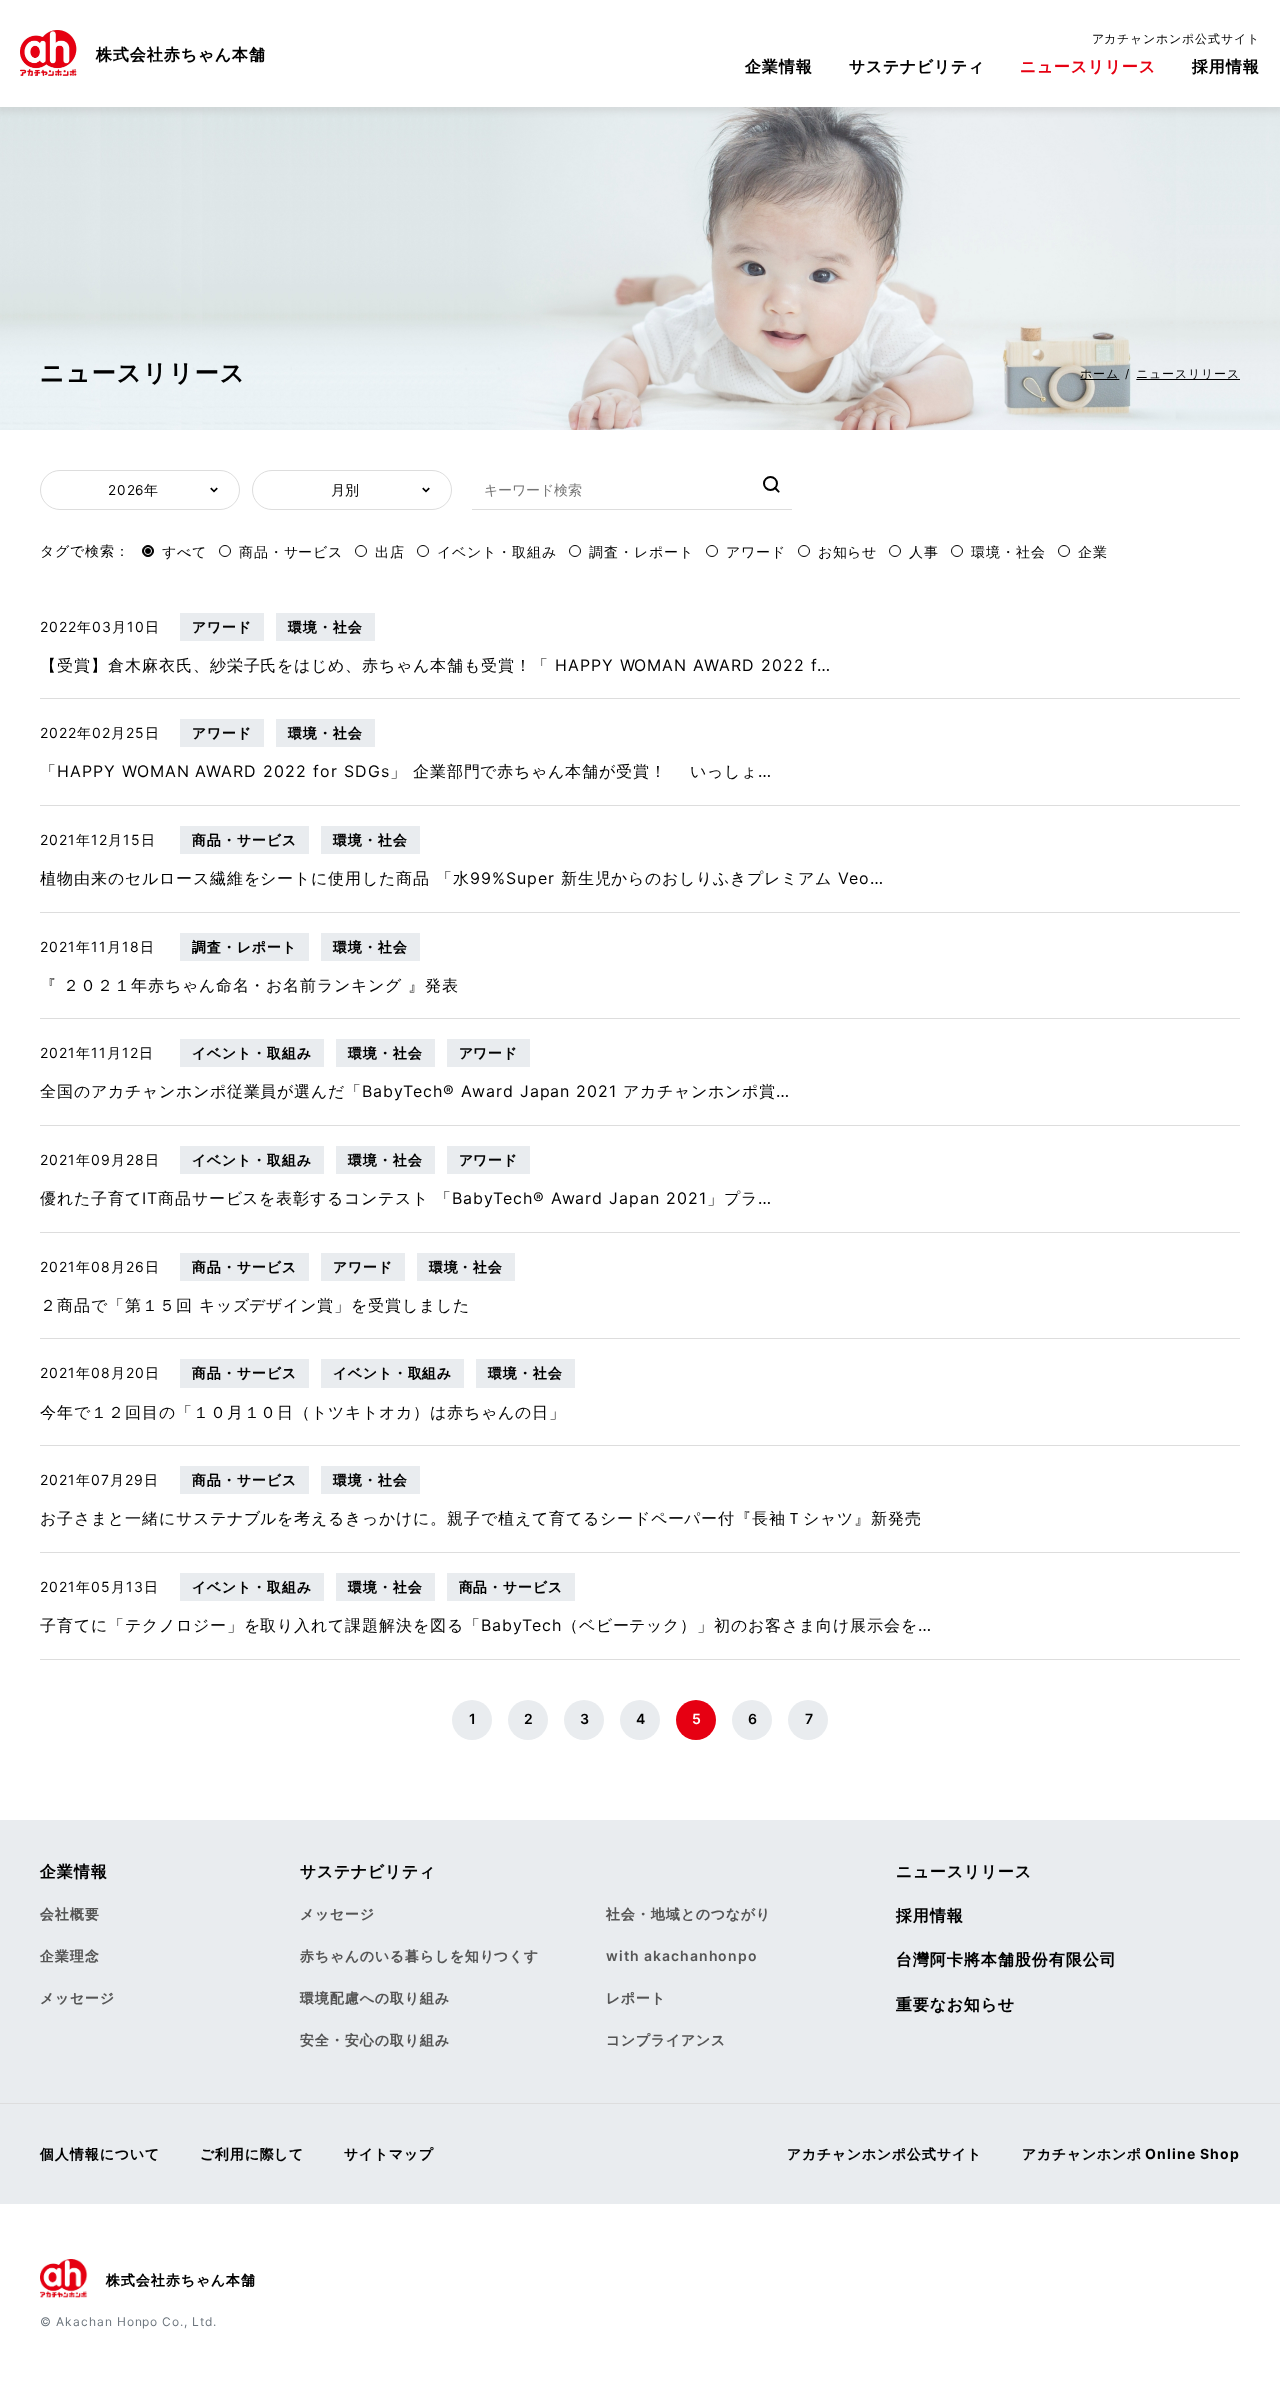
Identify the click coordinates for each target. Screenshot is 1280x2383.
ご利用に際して (252, 2153)
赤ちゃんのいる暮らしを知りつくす (419, 1955)
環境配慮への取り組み (375, 1997)
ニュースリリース (1088, 66)
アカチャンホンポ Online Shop (1131, 2153)
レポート (636, 1997)
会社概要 (70, 1913)
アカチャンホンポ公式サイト (1176, 38)
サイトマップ (389, 2153)
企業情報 (779, 66)
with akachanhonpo (682, 1955)
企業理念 (70, 1955)
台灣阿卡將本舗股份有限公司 (1006, 1959)
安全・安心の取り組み (375, 2039)
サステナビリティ (917, 66)
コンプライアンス (666, 2039)
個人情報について (100, 2153)
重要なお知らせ (955, 2004)
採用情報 (1226, 66)
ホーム (1099, 373)
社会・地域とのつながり (688, 1913)
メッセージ (77, 1997)
